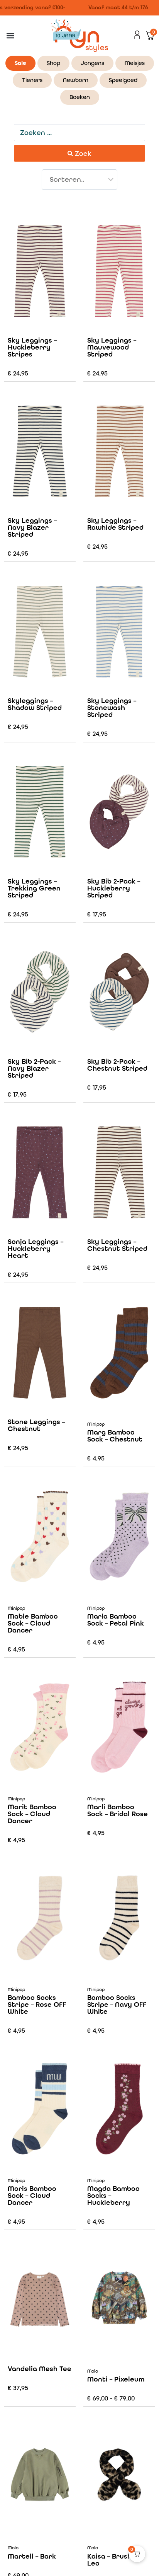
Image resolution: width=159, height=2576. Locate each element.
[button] (10, 36)
